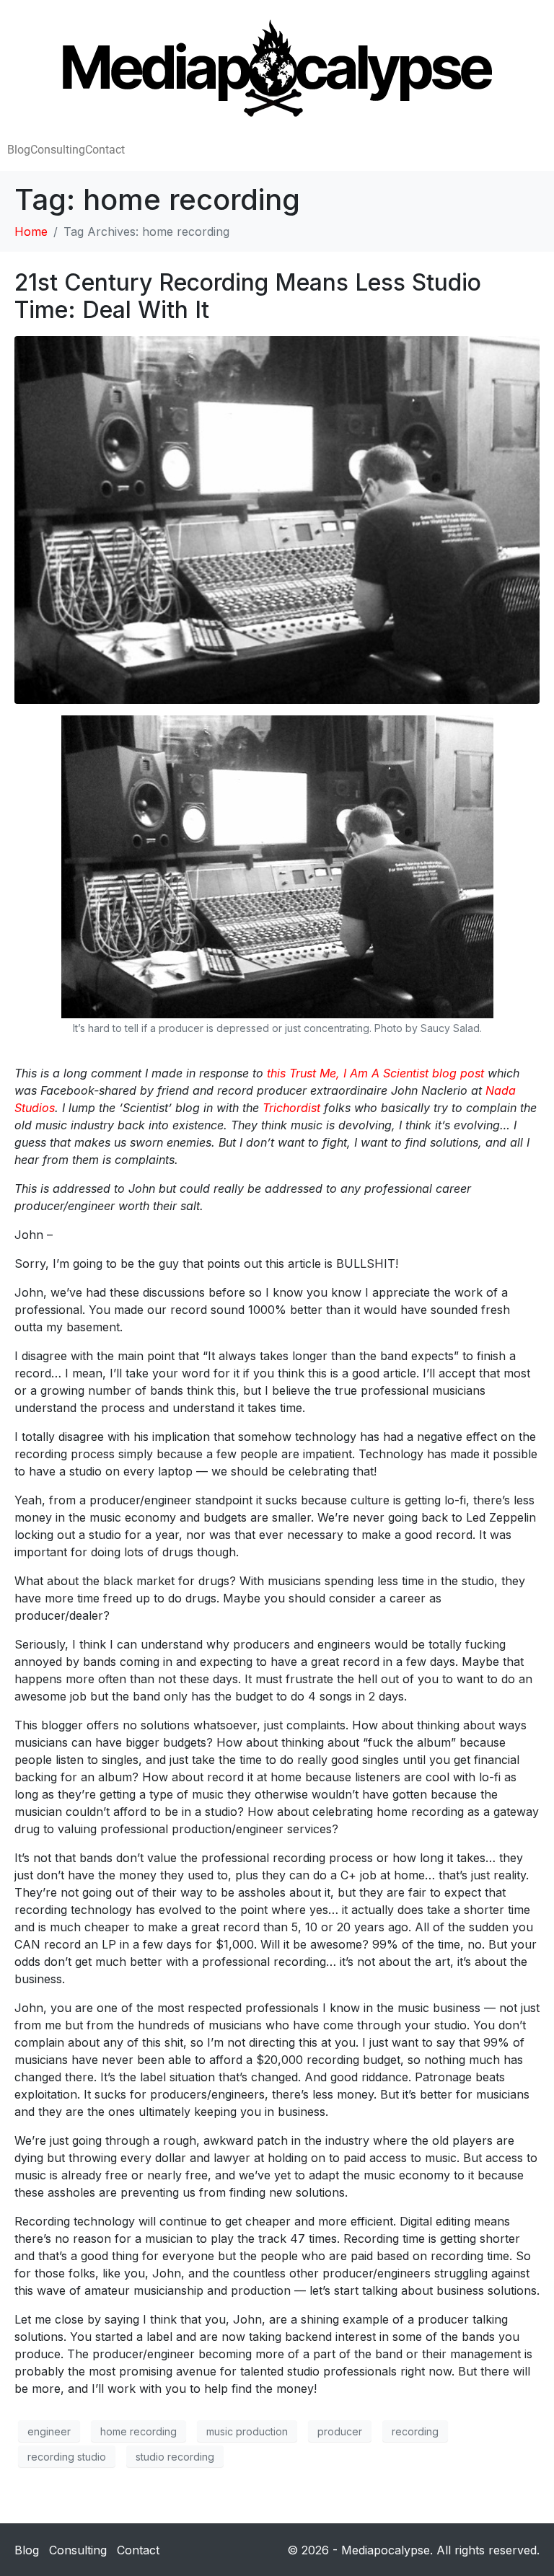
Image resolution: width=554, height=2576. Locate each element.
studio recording (175, 2457)
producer (340, 2431)
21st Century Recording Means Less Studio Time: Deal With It (248, 296)
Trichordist (291, 1108)
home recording (138, 2431)
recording (415, 2431)
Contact (105, 150)
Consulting (58, 150)
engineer (49, 2431)
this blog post (375, 1073)
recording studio (67, 2457)
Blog (19, 150)
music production (247, 2431)
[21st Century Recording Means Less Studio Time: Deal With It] (277, 519)
